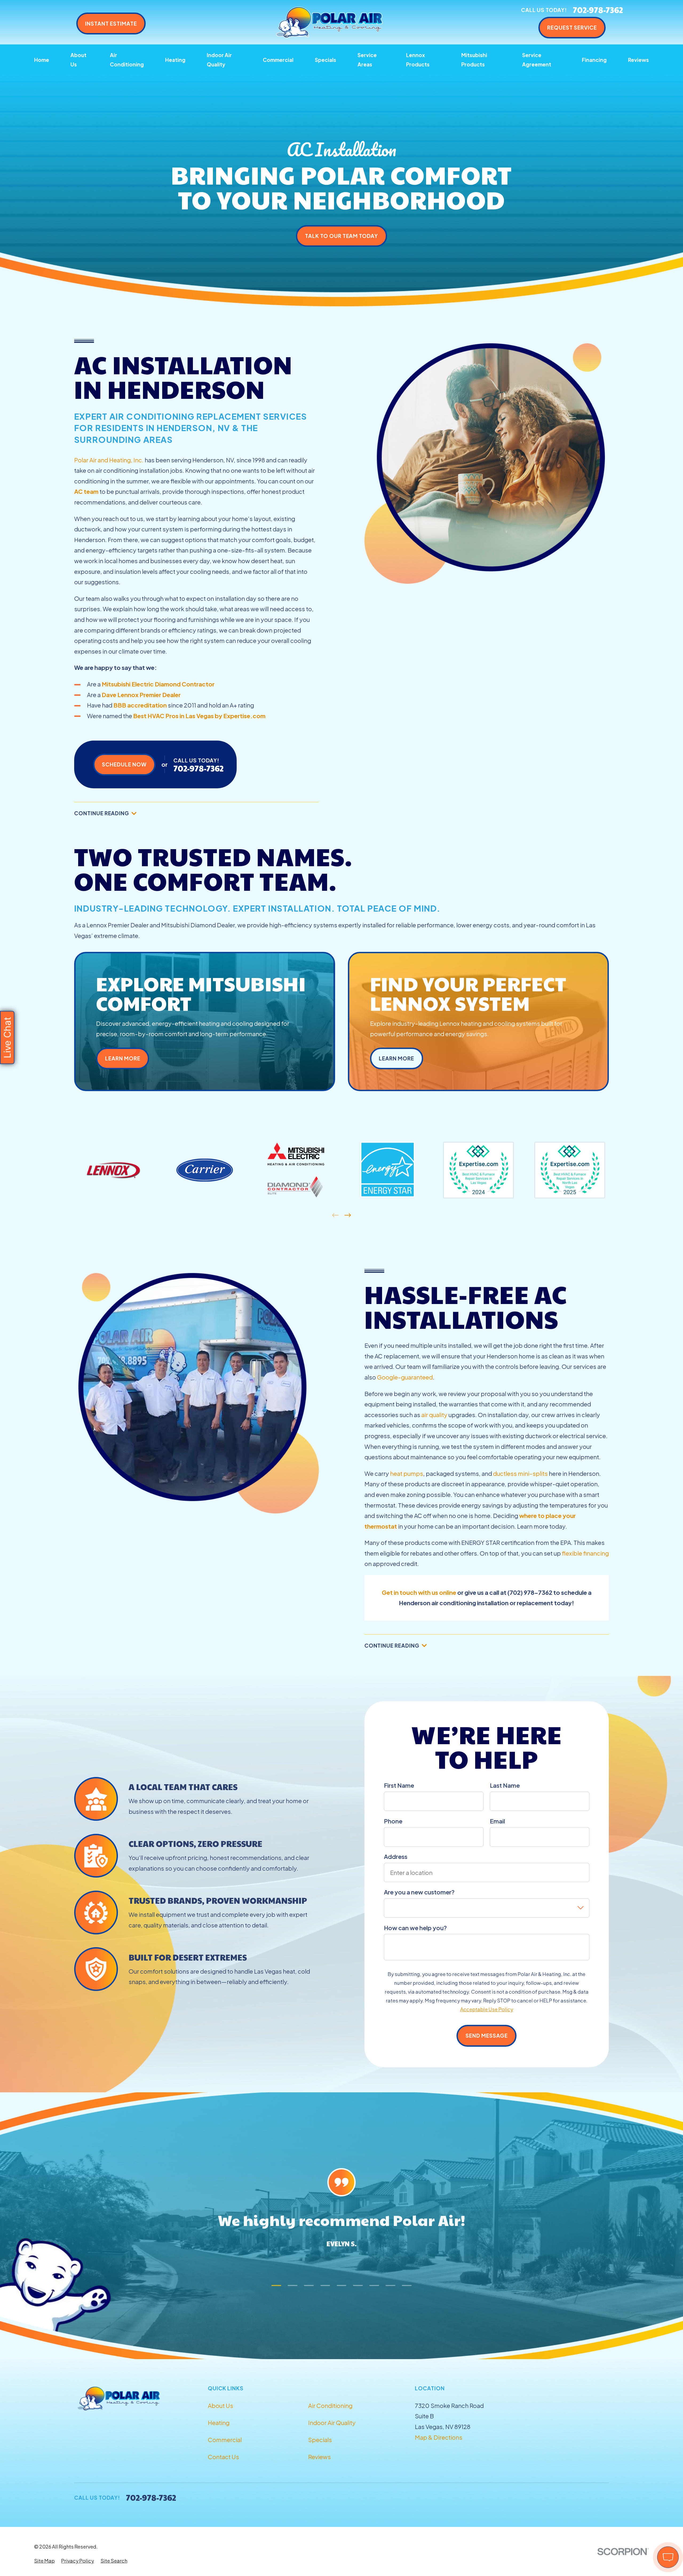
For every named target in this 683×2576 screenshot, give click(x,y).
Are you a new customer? (419, 1892)
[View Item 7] (374, 2286)
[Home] (329, 22)
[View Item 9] (407, 2286)
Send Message (487, 2036)
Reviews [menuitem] (638, 60)
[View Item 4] (325, 2286)
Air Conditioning (330, 2406)
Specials (320, 2440)
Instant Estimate (111, 23)
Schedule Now (124, 764)
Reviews (319, 2457)
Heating (219, 2423)
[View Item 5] (342, 2286)
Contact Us (223, 2457)
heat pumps (407, 1473)
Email (497, 1821)
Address (396, 1857)
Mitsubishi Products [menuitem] (474, 60)
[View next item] (348, 1215)
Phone (393, 1821)
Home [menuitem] (42, 60)
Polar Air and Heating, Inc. (109, 460)
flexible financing (585, 1553)
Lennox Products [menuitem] (418, 60)
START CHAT (643, 2522)
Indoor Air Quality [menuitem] (219, 60)
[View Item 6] (358, 2286)
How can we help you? (415, 1928)
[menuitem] (44, 2561)
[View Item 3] (309, 2286)
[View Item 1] (276, 2286)
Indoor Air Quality (332, 2423)
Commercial (225, 2440)
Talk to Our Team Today (341, 236)
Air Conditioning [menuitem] (127, 60)
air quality (434, 1415)
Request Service (572, 27)
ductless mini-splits (520, 1473)
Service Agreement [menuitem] (537, 60)
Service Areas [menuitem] (367, 60)
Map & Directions (439, 2437)
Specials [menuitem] (325, 60)
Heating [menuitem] (175, 60)
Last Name (505, 1785)
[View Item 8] (390, 2286)
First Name (399, 1785)
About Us (221, 2406)
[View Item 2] (293, 2286)
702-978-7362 (598, 10)
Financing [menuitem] (594, 60)
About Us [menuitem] (78, 60)
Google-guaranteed (405, 1377)
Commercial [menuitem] (278, 60)
